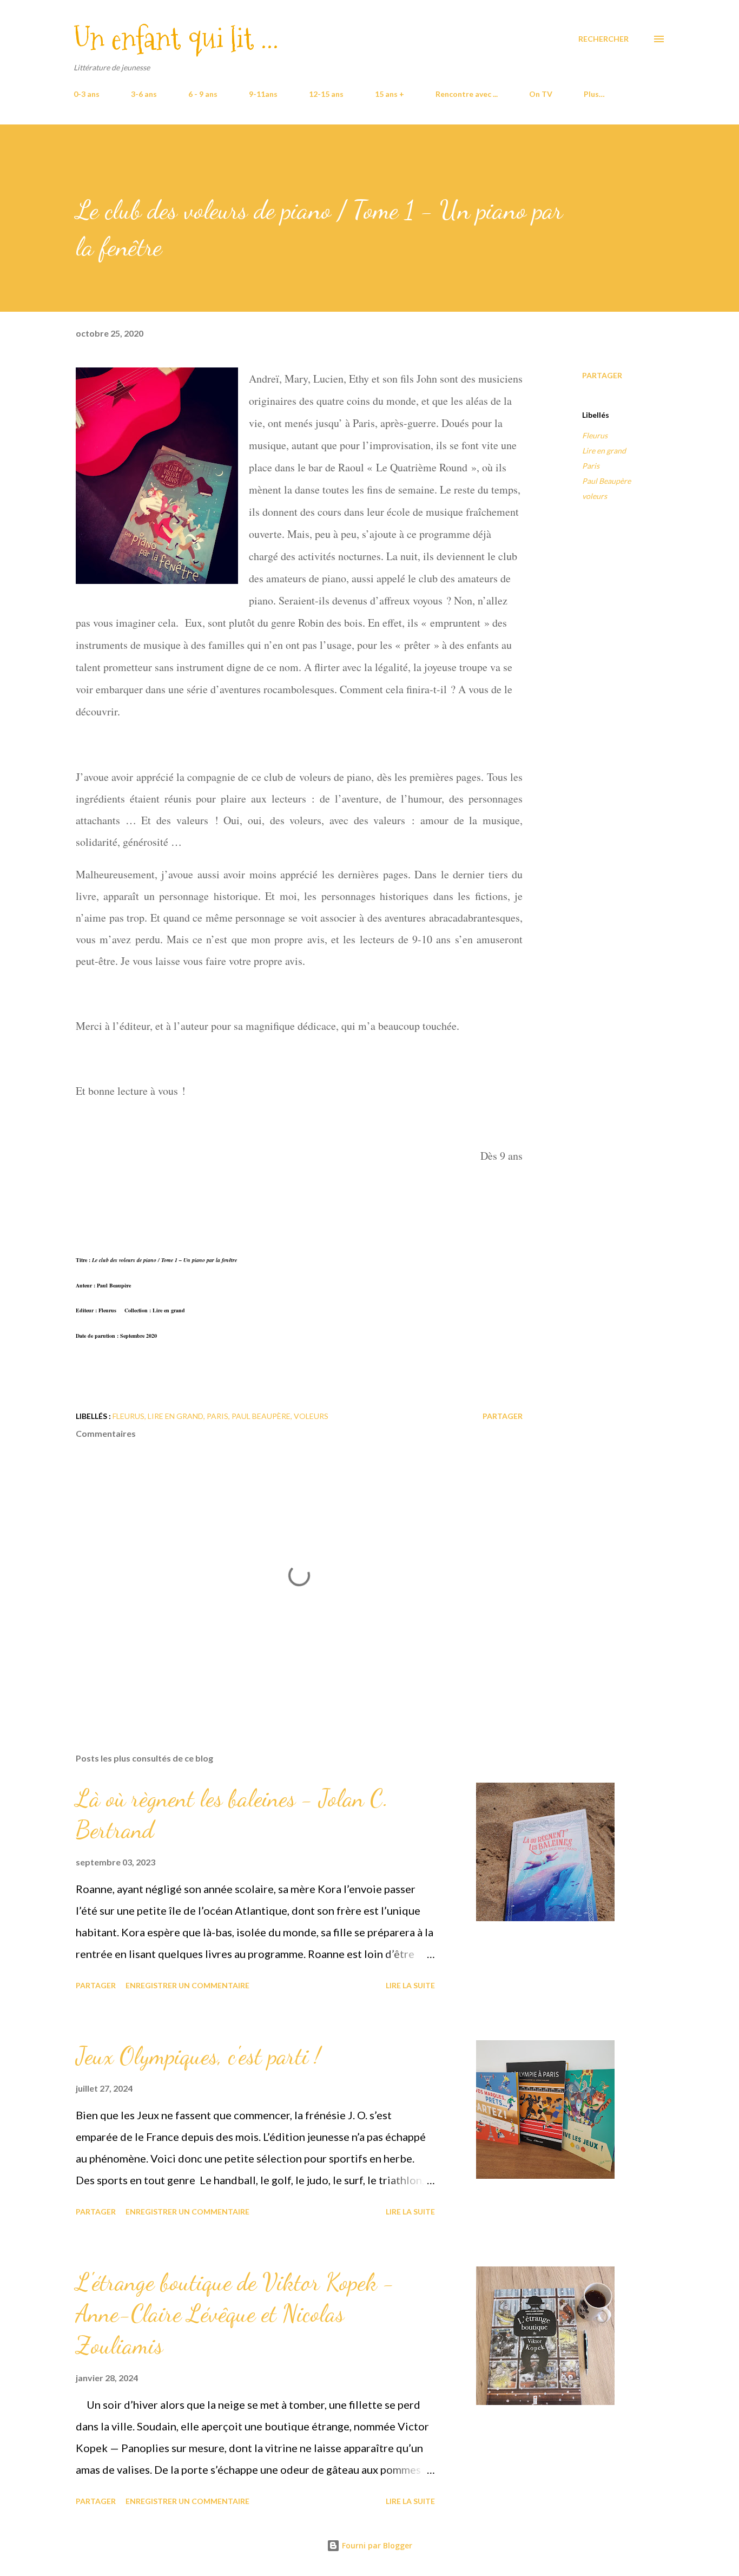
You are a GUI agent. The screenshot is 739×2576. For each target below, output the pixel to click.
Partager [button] (602, 375)
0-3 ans (87, 94)
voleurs (595, 496)
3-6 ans (144, 94)
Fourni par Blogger (376, 2545)
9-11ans (263, 94)
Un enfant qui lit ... (176, 39)
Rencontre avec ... (467, 94)
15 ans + (390, 94)
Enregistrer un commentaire (187, 1985)
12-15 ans (326, 94)
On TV (541, 94)
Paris (591, 466)
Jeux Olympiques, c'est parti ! (198, 2056)
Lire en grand (604, 451)
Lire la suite (410, 1985)
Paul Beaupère (606, 481)
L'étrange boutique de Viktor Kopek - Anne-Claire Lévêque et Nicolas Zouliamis (235, 2314)
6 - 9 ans (203, 94)
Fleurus (595, 435)
